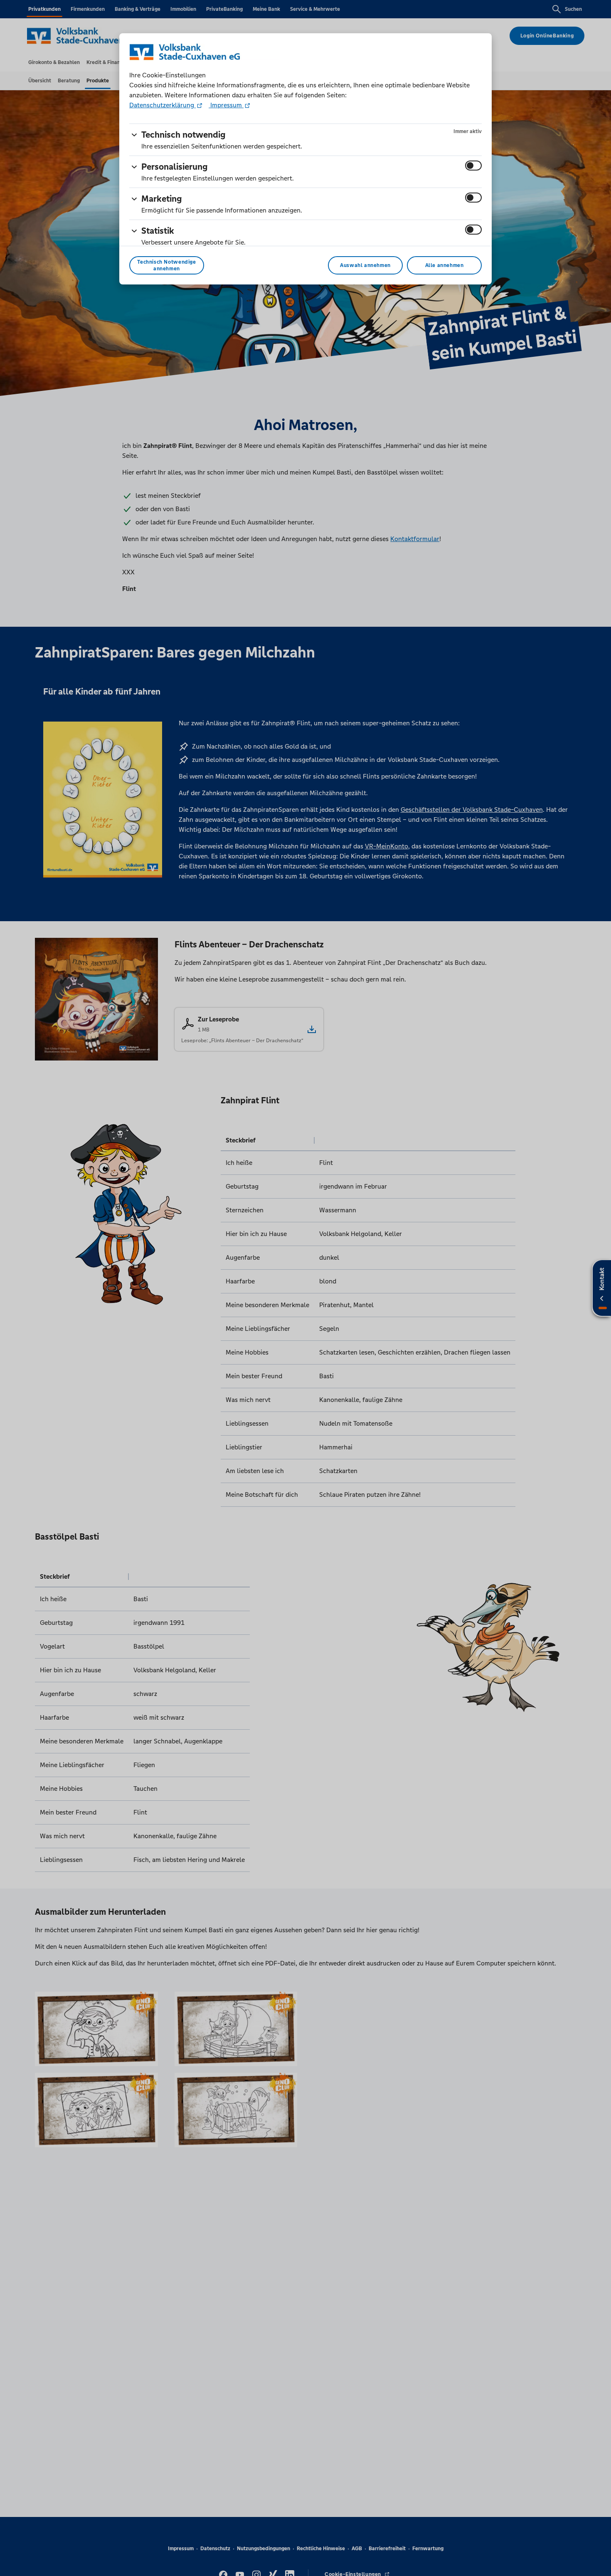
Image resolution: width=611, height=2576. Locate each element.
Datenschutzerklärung (163, 105)
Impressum (226, 105)
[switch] (473, 166)
